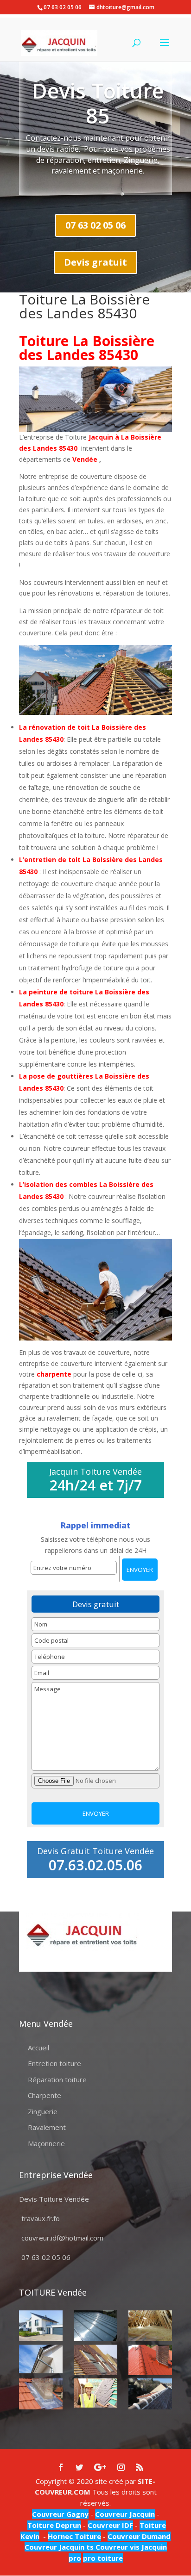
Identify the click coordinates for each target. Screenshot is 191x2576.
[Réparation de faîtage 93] (150, 2394)
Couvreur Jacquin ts (59, 2547)
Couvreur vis (117, 2547)
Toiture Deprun (54, 2525)
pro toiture (103, 2558)
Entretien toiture (54, 2063)
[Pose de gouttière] (41, 2359)
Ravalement (47, 2127)
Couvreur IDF (110, 2525)
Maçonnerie (46, 2143)
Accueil (38, 2048)
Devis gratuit (95, 262)
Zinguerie (43, 2111)
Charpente (45, 2095)
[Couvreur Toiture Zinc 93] (95, 2326)
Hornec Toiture (74, 2536)
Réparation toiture (57, 2079)
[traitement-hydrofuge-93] (150, 2360)
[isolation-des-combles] (150, 2326)
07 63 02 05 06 (95, 225)
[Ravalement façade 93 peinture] (41, 2326)
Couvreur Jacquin (125, 2514)
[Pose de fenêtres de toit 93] (95, 2360)
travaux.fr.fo (41, 2218)
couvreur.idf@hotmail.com (62, 2238)
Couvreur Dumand (139, 2536)
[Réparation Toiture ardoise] (95, 2393)
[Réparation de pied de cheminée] (41, 2394)
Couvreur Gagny (60, 2514)
